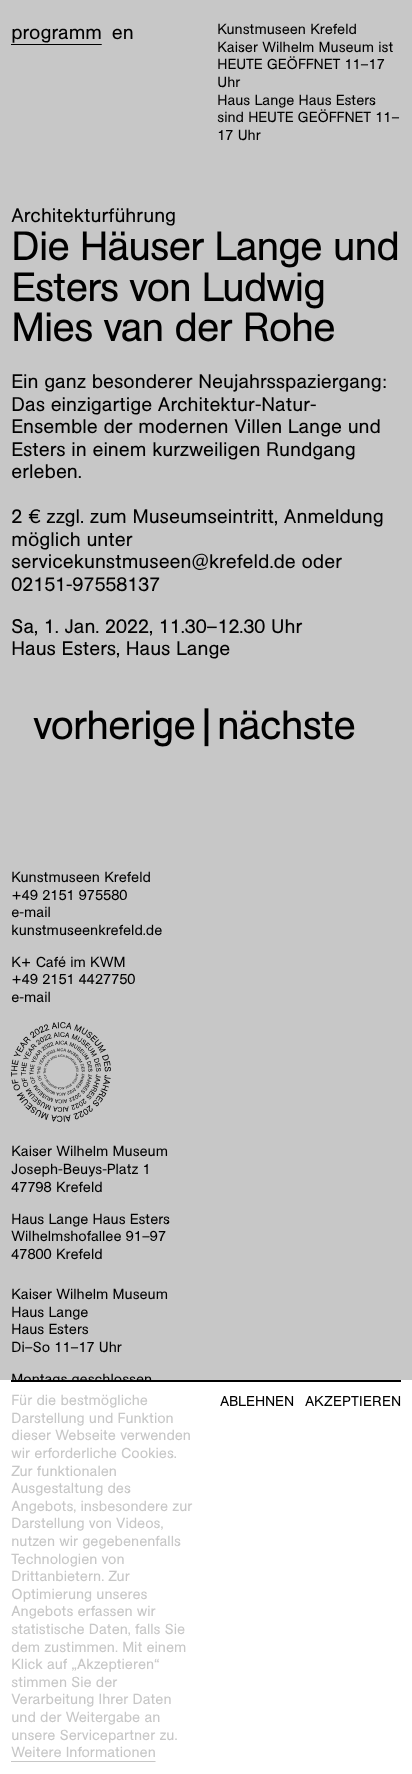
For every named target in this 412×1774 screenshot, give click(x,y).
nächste (286, 725)
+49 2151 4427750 (73, 980)
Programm (56, 33)
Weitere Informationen (83, 1753)
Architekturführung (93, 216)
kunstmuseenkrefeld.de (86, 931)
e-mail (31, 913)
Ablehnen (257, 1401)
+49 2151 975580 (69, 896)
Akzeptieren (353, 1401)
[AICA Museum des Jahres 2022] (206, 1072)
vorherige (114, 725)
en (123, 33)
